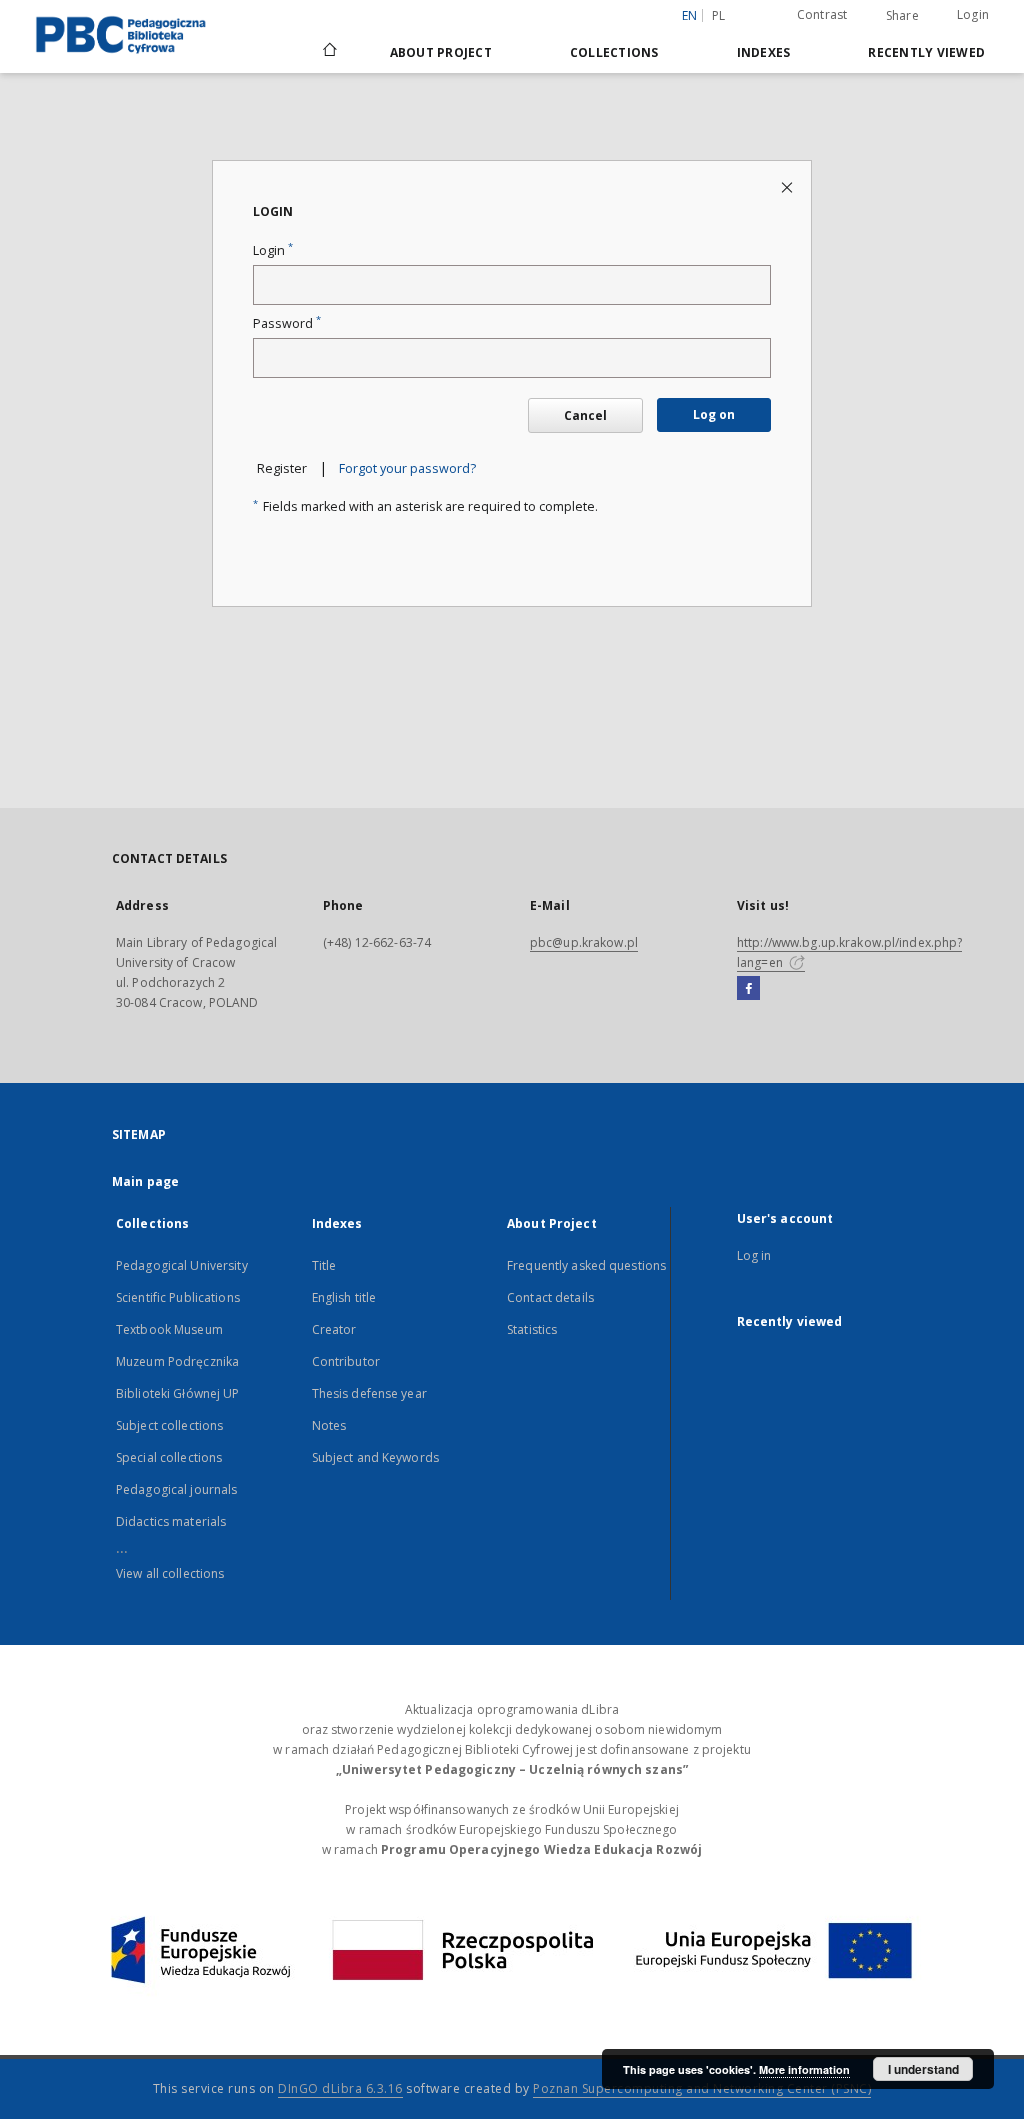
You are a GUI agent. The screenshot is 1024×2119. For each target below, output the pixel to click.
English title (344, 1297)
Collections (614, 52)
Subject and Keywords (375, 1457)
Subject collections (169, 1425)
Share (902, 16)
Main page (145, 1181)
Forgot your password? (407, 468)
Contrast (822, 14)
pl (719, 15)
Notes (329, 1425)
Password (287, 323)
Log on (714, 414)
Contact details (550, 1297)
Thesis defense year (369, 1393)
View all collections (170, 1573)
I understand (923, 2069)
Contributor (346, 1361)
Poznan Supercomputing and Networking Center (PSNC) (702, 2088)
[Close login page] (788, 186)
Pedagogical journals (176, 1489)
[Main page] (328, 52)
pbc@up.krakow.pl (584, 942)
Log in (754, 1255)
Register (282, 468)
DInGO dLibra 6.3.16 (340, 2088)
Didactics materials (171, 1521)
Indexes (764, 52)
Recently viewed (926, 52)
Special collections (169, 1457)
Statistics (532, 1329)
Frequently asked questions (586, 1265)
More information (804, 2069)
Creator (334, 1329)
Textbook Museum (169, 1329)
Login (973, 14)
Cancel (585, 415)
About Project (441, 52)
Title (324, 1265)
